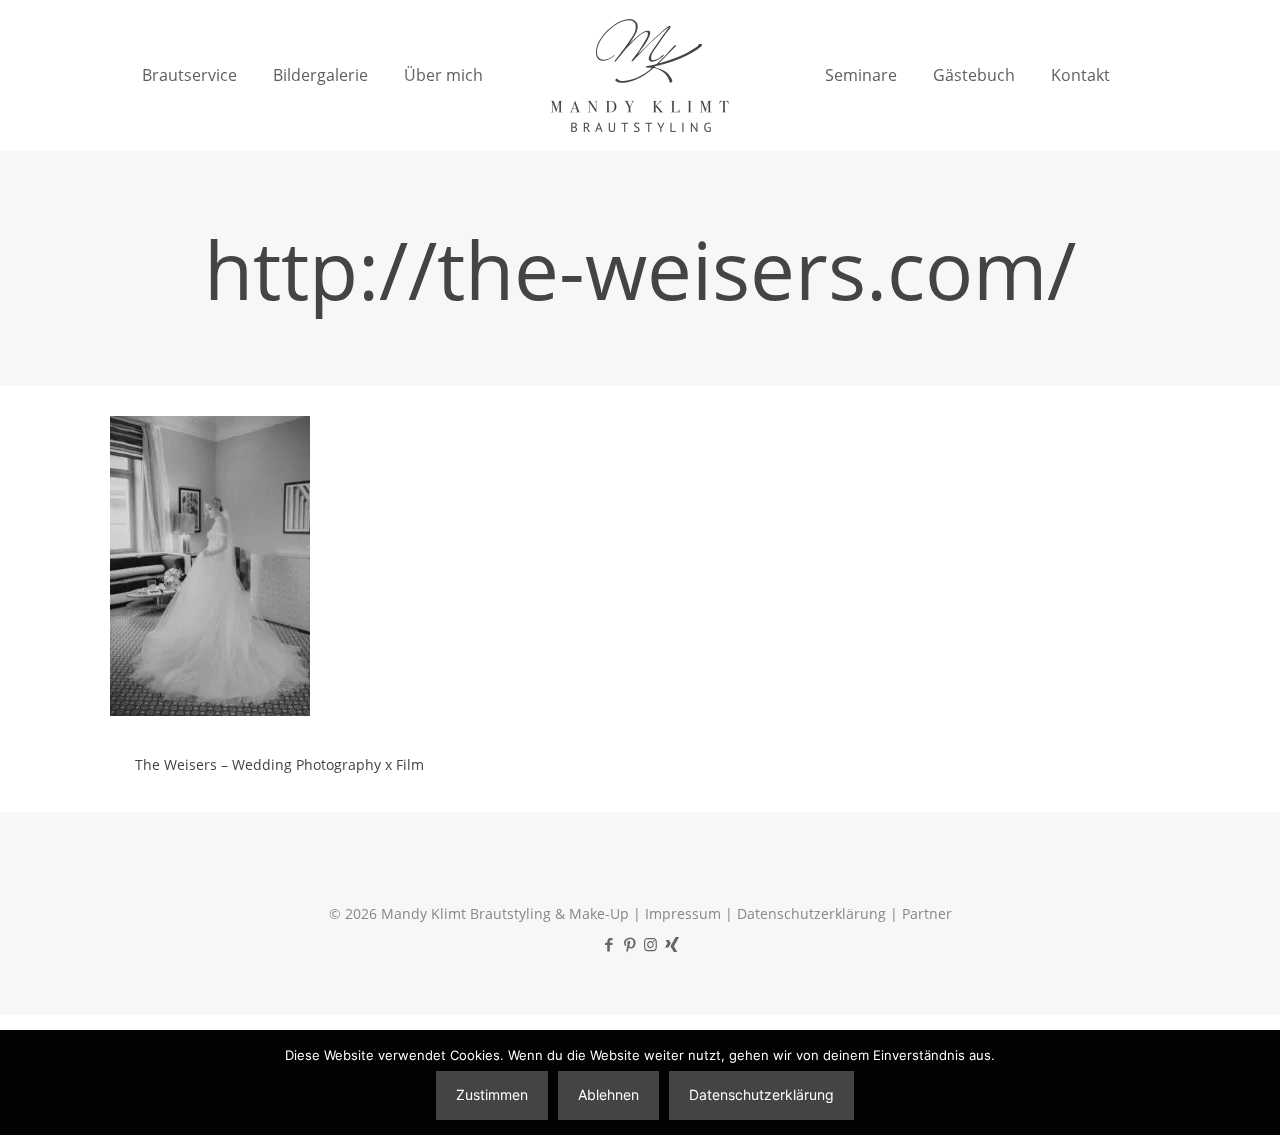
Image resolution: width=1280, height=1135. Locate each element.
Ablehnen (608, 1094)
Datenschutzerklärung (811, 913)
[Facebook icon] (608, 944)
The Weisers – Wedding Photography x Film (279, 764)
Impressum (683, 913)
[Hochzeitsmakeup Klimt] (640, 75)
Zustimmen (492, 1094)
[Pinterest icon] (629, 944)
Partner (927, 913)
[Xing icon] (671, 944)
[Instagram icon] (650, 944)
